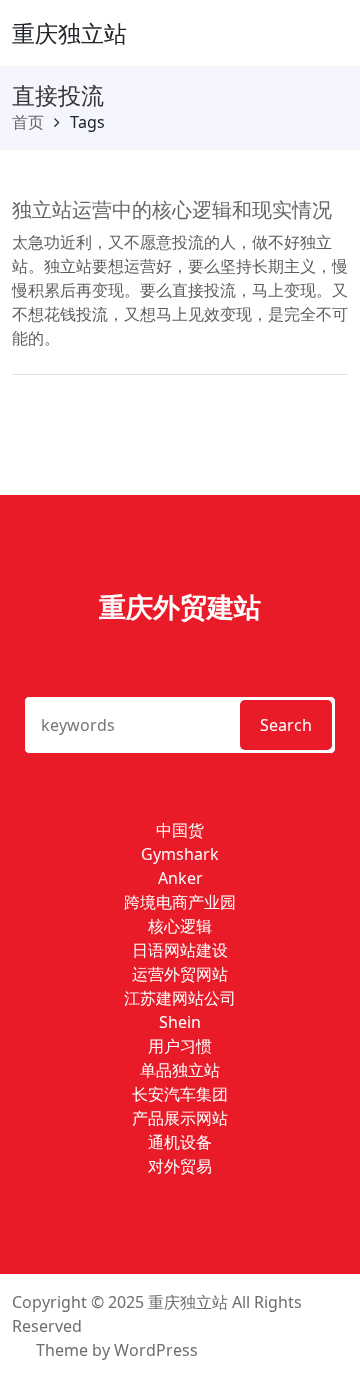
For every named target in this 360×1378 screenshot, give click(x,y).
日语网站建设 (180, 950)
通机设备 (180, 1142)
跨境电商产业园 (180, 902)
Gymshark (180, 854)
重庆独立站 (69, 33)
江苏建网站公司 (180, 998)
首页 (28, 122)
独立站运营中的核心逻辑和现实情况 (172, 209)
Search (286, 725)
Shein (180, 1022)
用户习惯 (180, 1046)
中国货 (180, 830)
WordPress (156, 1350)
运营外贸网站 (180, 974)
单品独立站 (180, 1070)
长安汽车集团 (180, 1094)
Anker (180, 878)
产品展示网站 (180, 1118)
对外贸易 (180, 1166)
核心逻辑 (180, 926)
